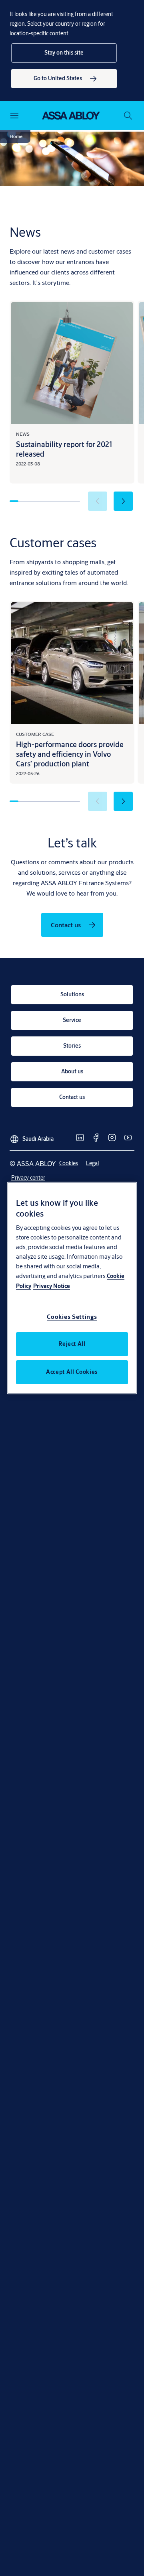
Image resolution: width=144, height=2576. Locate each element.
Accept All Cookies (72, 1372)
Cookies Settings (72, 1317)
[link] (64, 79)
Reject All (72, 1344)
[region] (72, 1288)
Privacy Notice (52, 1286)
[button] (64, 53)
